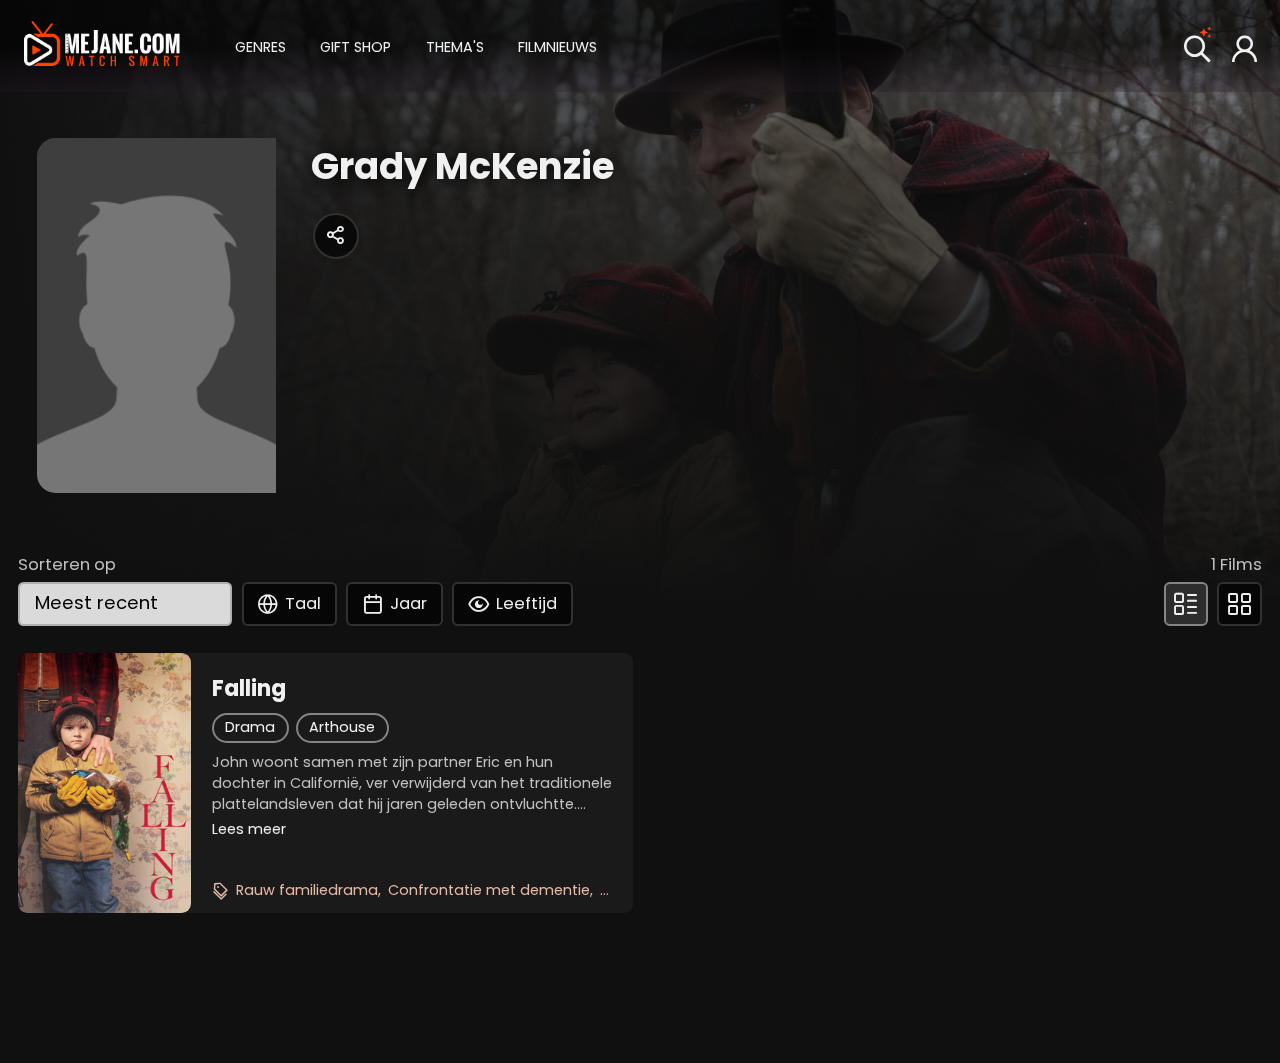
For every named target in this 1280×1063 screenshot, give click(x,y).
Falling (249, 689)
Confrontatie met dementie (489, 890)
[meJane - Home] (102, 45)
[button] (260, 45)
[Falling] (104, 783)
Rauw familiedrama (307, 890)
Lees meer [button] (249, 829)
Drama (250, 727)
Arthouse (342, 727)
